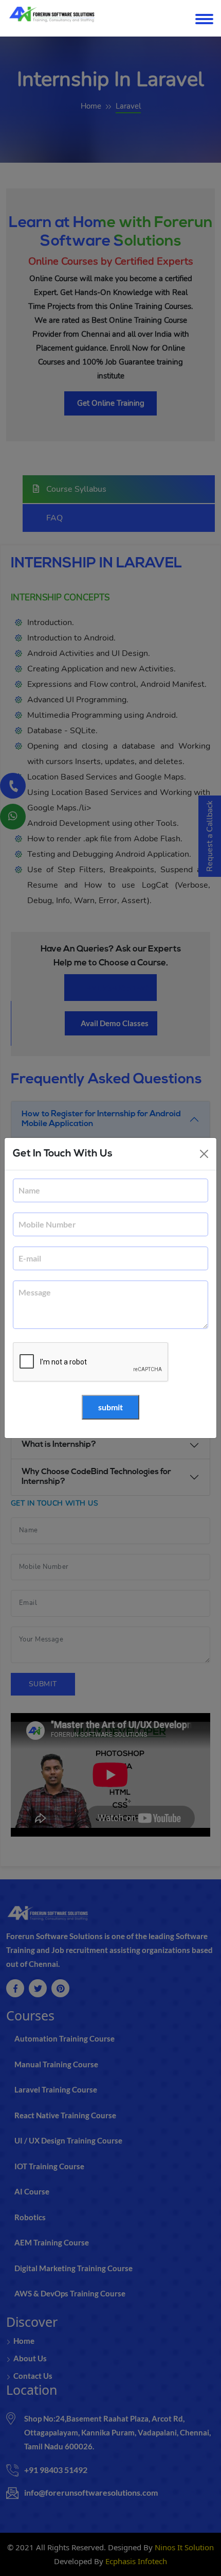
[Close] (204, 1154)
